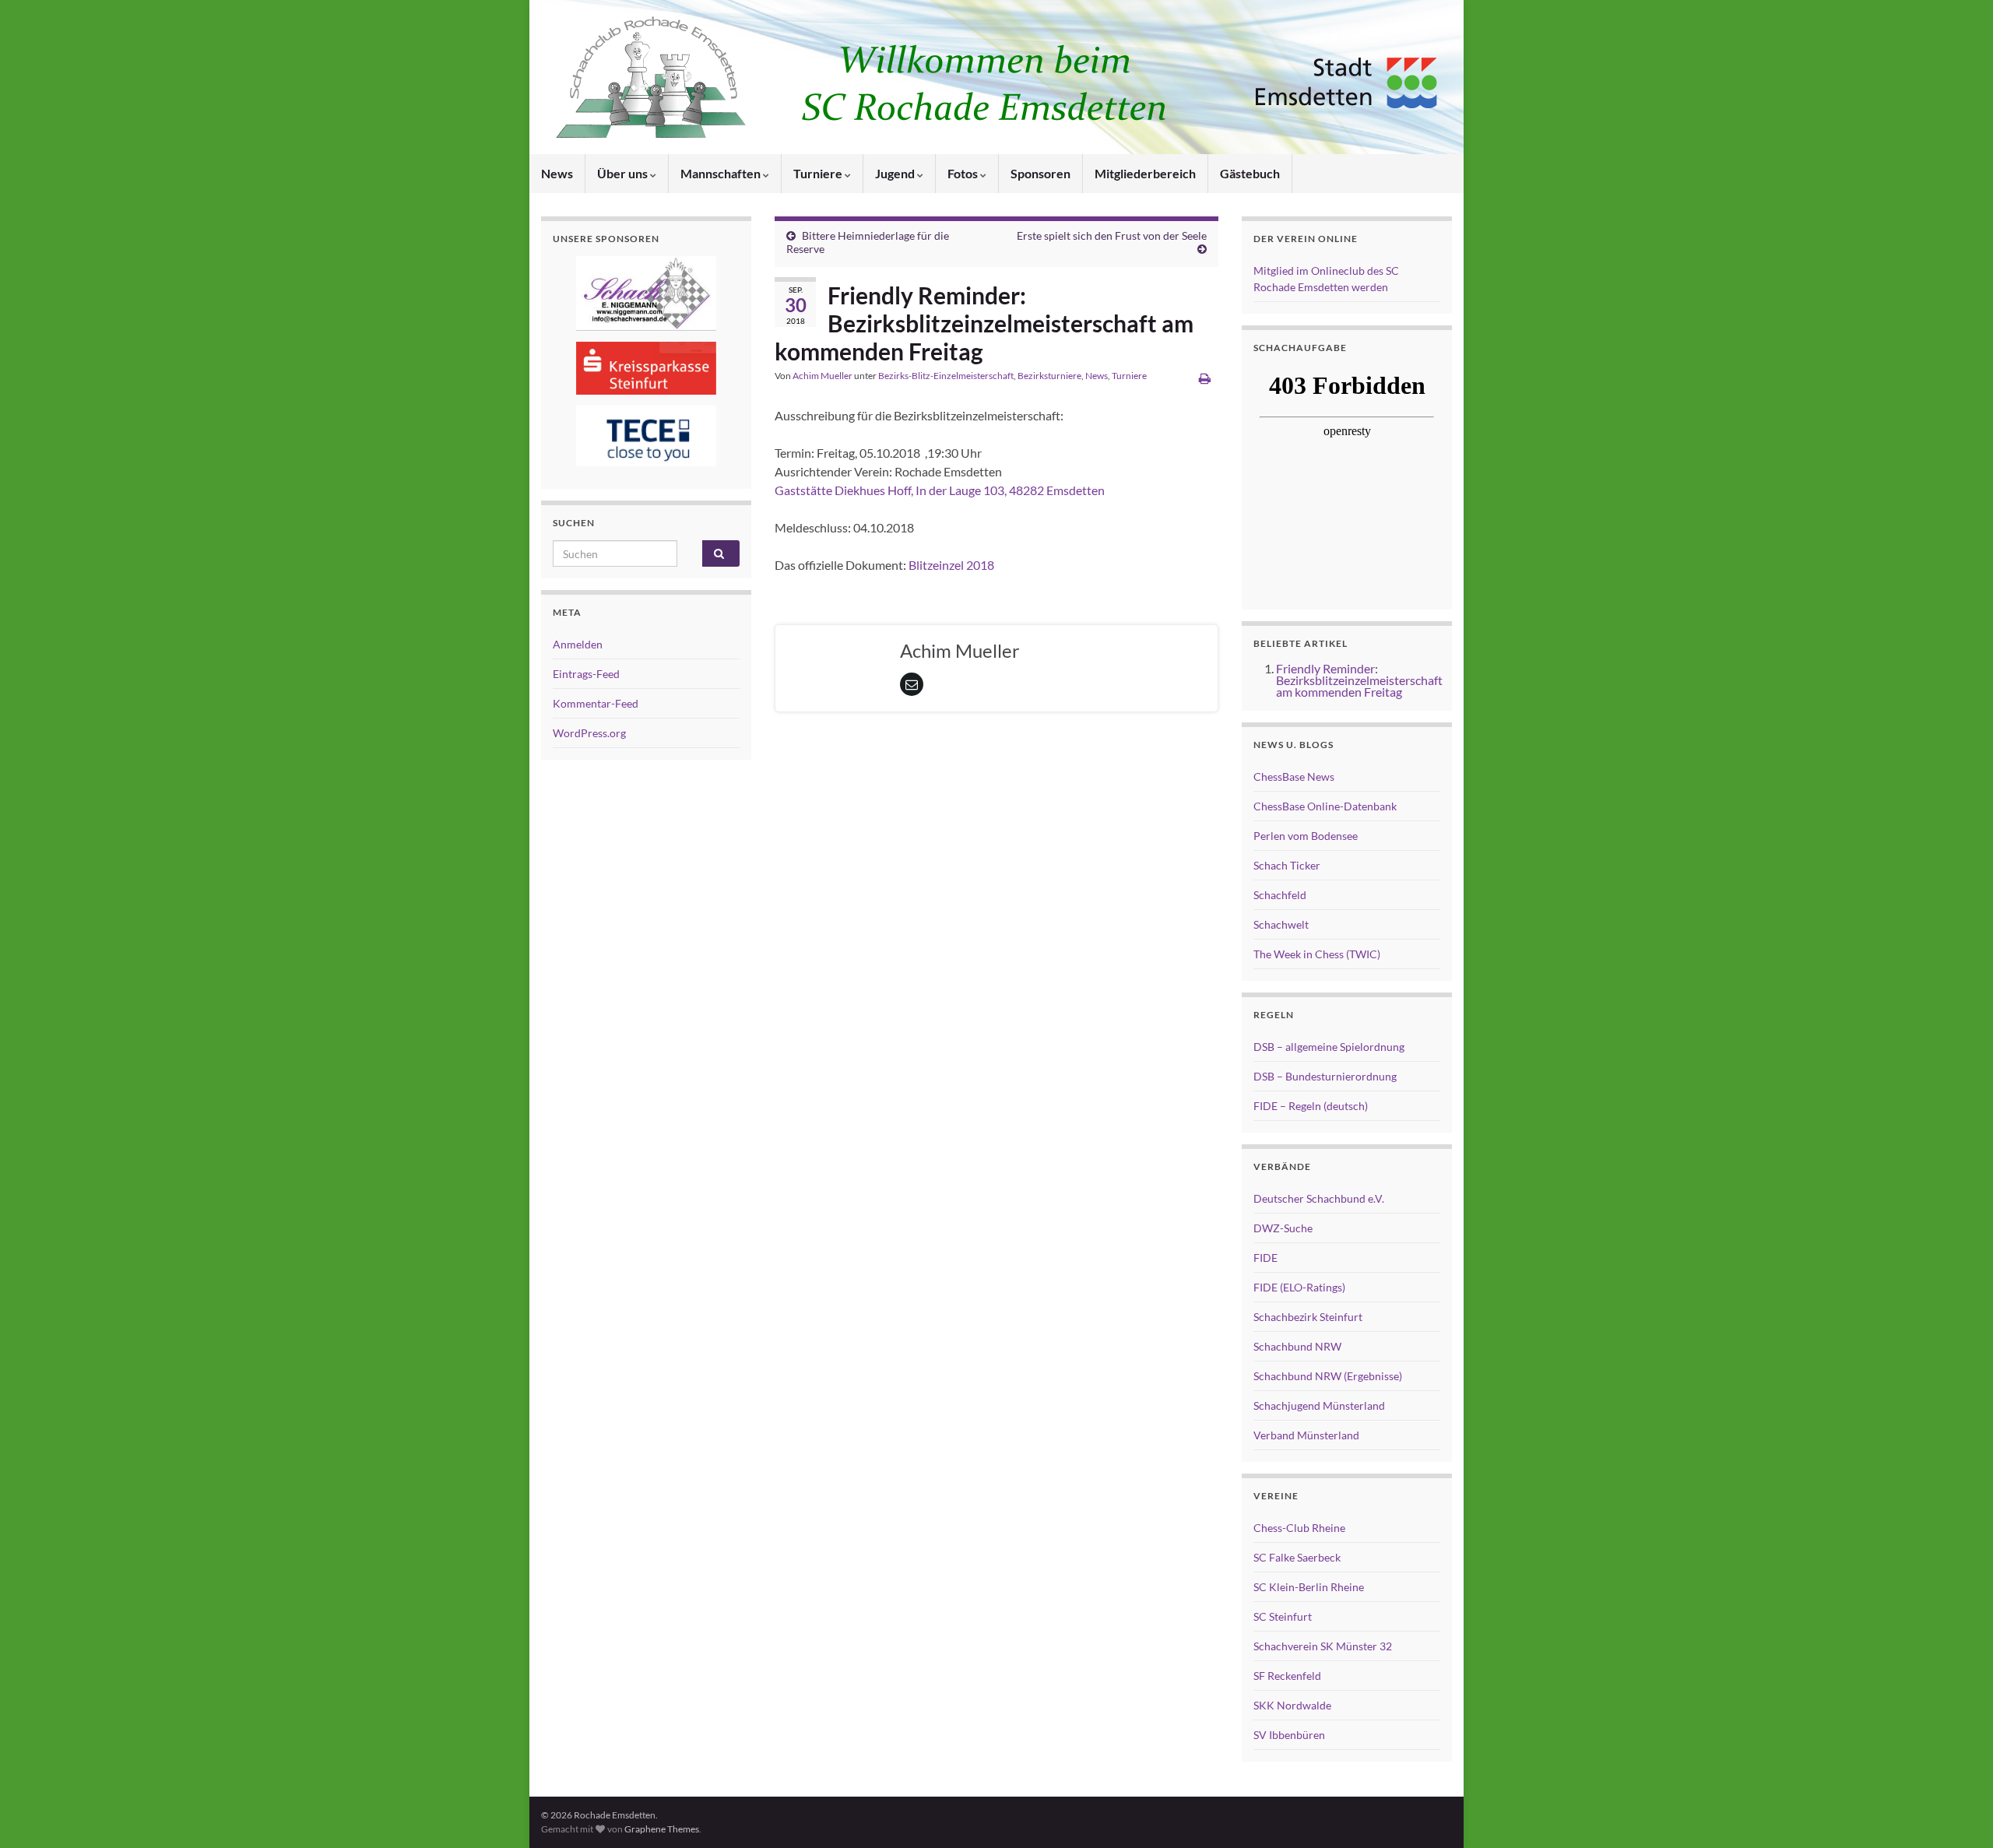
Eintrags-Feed (586, 674)
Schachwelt (1281, 924)
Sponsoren (1040, 173)
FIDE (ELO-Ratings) (1299, 1287)
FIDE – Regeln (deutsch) (1311, 1106)
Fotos (964, 173)
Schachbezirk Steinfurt (1308, 1317)
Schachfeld (1280, 895)
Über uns (624, 173)
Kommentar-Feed (596, 703)
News (557, 173)
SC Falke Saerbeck (1297, 1557)
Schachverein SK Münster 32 (1323, 1646)
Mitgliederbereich (1145, 173)
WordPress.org (589, 733)
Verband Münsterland (1306, 1435)
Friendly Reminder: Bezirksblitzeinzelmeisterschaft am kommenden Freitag (1359, 680)
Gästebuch (1250, 173)
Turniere (819, 173)
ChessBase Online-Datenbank (1325, 806)
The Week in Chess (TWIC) (1317, 954)
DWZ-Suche (1283, 1228)
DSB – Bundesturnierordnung (1325, 1076)
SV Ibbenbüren (1289, 1735)
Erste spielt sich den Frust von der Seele (1112, 235)
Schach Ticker (1287, 865)
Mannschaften (722, 173)
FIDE (1265, 1258)
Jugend (896, 173)
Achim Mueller (823, 376)
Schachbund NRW (1297, 1346)
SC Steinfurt (1283, 1616)
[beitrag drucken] (1205, 378)
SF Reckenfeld (1287, 1676)
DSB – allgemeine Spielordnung (1329, 1047)
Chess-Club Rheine (1299, 1528)
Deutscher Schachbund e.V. (1319, 1198)
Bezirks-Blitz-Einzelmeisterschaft (946, 376)
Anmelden (578, 644)
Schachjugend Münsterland (1319, 1405)
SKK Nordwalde (1292, 1705)
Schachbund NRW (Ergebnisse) (1328, 1376)
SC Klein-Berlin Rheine (1309, 1587)
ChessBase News (1294, 776)
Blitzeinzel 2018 (950, 565)
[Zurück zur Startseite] (996, 77)
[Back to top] (1958, 1813)
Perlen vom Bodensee (1306, 836)
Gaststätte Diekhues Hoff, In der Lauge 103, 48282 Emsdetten (940, 490)
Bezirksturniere (1049, 376)
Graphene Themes (662, 1829)
